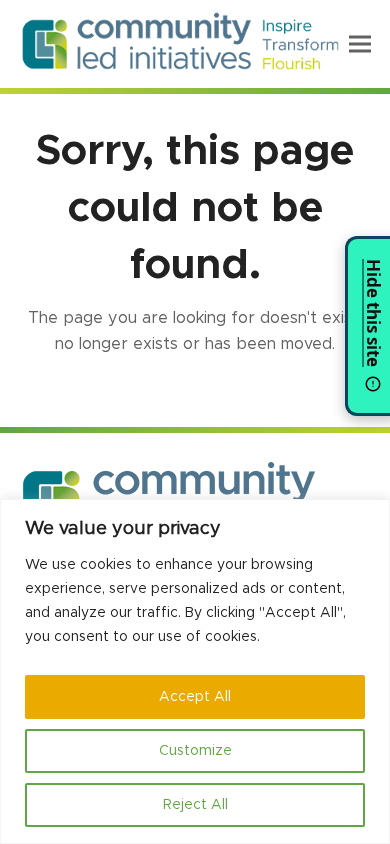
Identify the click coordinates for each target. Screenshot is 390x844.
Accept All (195, 697)
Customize (195, 751)
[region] (195, 671)
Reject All (195, 805)
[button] (360, 43)
